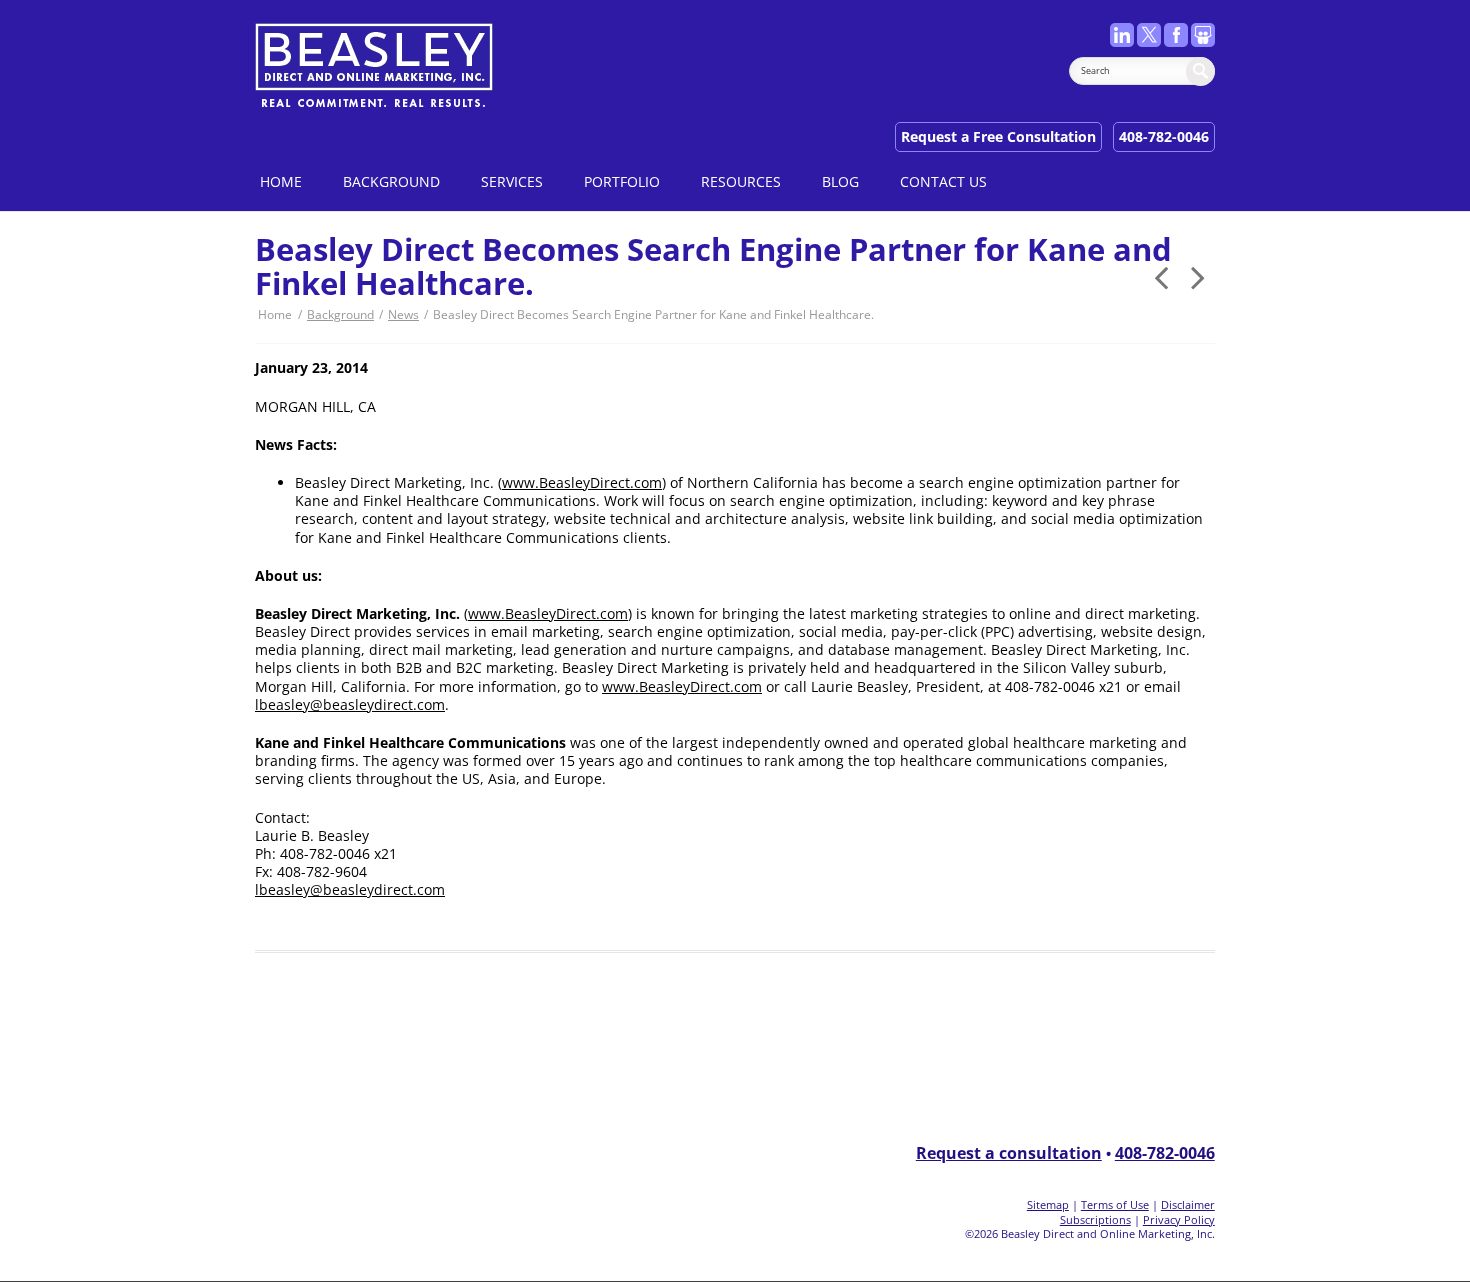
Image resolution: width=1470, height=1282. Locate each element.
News (403, 314)
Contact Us (943, 181)
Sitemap (1048, 1204)
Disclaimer (1188, 1204)
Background (391, 181)
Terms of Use (1115, 1204)
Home (281, 181)
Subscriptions (1095, 1219)
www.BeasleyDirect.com (582, 482)
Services (512, 181)
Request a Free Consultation (998, 136)
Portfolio (622, 181)
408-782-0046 (1164, 136)
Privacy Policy (1179, 1219)
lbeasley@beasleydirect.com (350, 704)
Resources (741, 181)
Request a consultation (1009, 1153)
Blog (840, 181)
